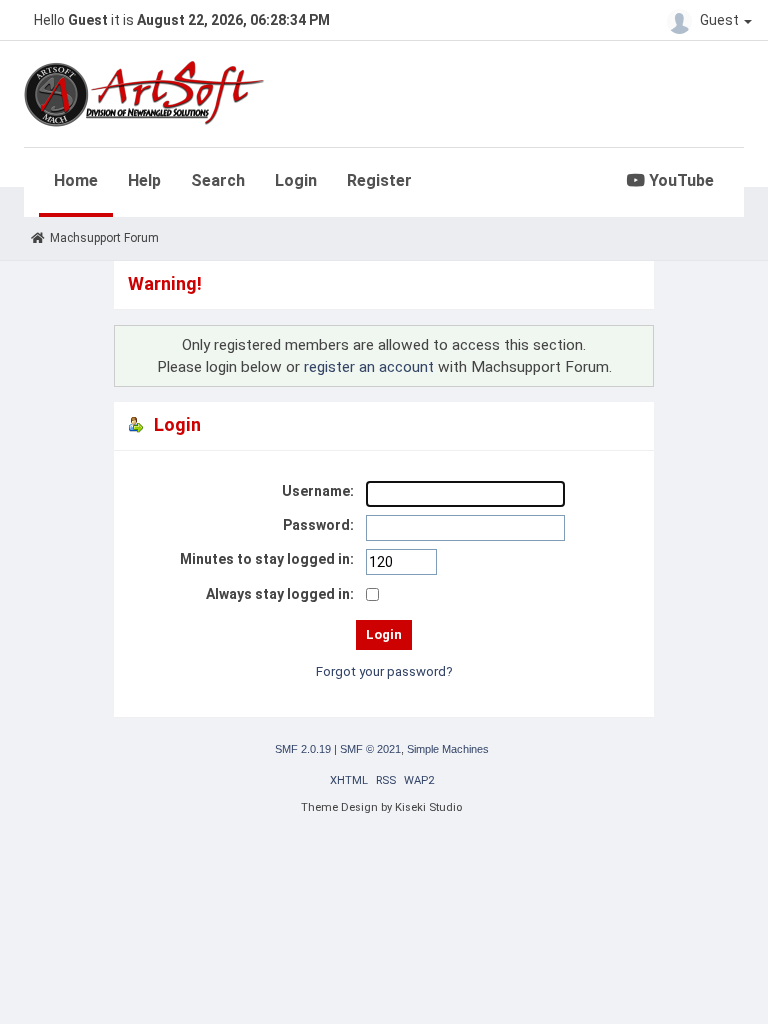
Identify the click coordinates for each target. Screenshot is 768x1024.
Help (144, 180)
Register (379, 180)
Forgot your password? (384, 671)
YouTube (679, 180)
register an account (369, 367)
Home (76, 180)
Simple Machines (448, 749)
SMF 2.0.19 (303, 749)
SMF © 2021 (370, 749)
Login (296, 180)
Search (218, 180)
